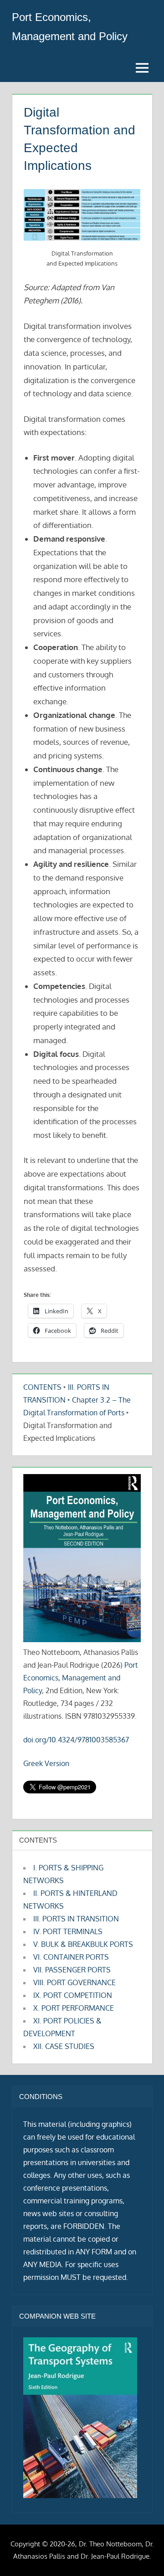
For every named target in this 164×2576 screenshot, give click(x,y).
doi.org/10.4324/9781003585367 (76, 1740)
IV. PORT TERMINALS (68, 1931)
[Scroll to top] (142, 2554)
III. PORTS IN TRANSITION (76, 1919)
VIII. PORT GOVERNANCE (74, 1982)
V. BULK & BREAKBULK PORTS (83, 1944)
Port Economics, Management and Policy (81, 1678)
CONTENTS (42, 1387)
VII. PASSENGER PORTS (72, 1970)
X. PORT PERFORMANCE (74, 2008)
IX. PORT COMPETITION (73, 1995)
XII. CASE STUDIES (64, 2046)
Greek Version (46, 1763)
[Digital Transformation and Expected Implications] (82, 215)
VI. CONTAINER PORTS (71, 1957)
